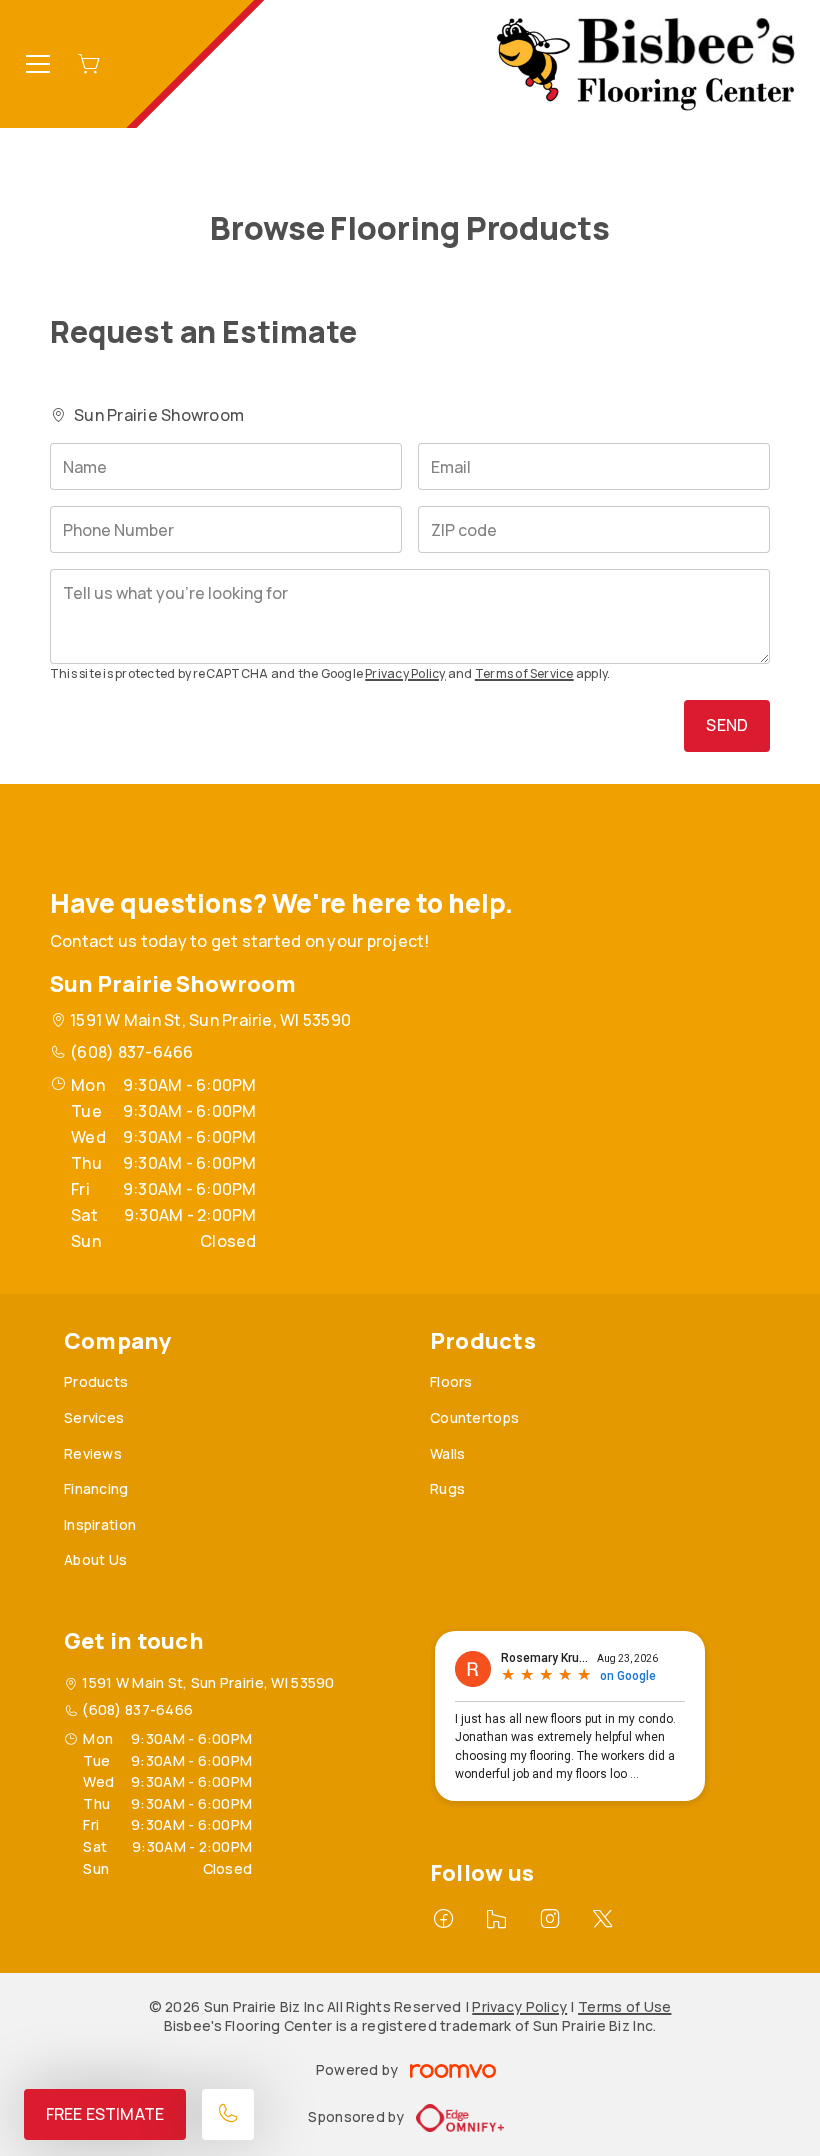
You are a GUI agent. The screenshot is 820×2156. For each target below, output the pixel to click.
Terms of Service (524, 673)
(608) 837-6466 (131, 1052)
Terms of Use (624, 2006)
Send (727, 725)
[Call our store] (228, 2114)
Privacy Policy (405, 673)
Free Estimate (105, 2114)
